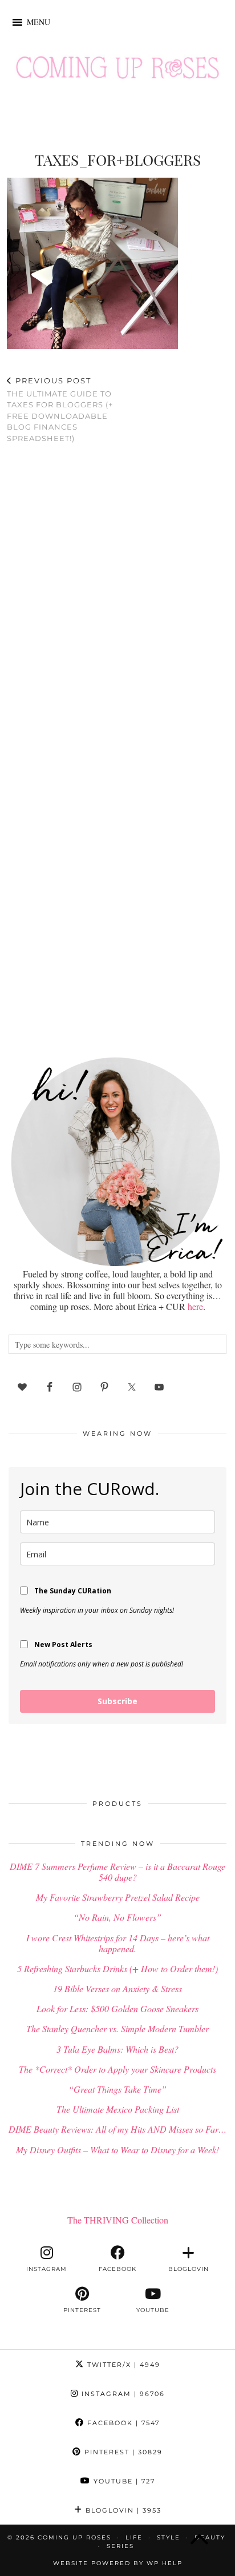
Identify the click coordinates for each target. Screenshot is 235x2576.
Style (169, 2537)
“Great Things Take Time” (117, 2089)
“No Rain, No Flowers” (117, 1917)
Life (134, 2537)
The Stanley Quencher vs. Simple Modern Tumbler (117, 2028)
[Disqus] (117, 601)
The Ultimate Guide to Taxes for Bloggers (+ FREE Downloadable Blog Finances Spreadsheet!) (60, 409)
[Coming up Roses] (117, 70)
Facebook (122, 2423)
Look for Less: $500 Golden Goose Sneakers (117, 2008)
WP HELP (165, 2563)
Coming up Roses (74, 2537)
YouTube (123, 2481)
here (195, 1306)
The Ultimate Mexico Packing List (118, 2109)
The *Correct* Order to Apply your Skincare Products (117, 2069)
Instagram (122, 2394)
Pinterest (122, 2452)
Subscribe (117, 1701)
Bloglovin (122, 2510)
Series (120, 2546)
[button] (39, 22)
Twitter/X (122, 2365)
